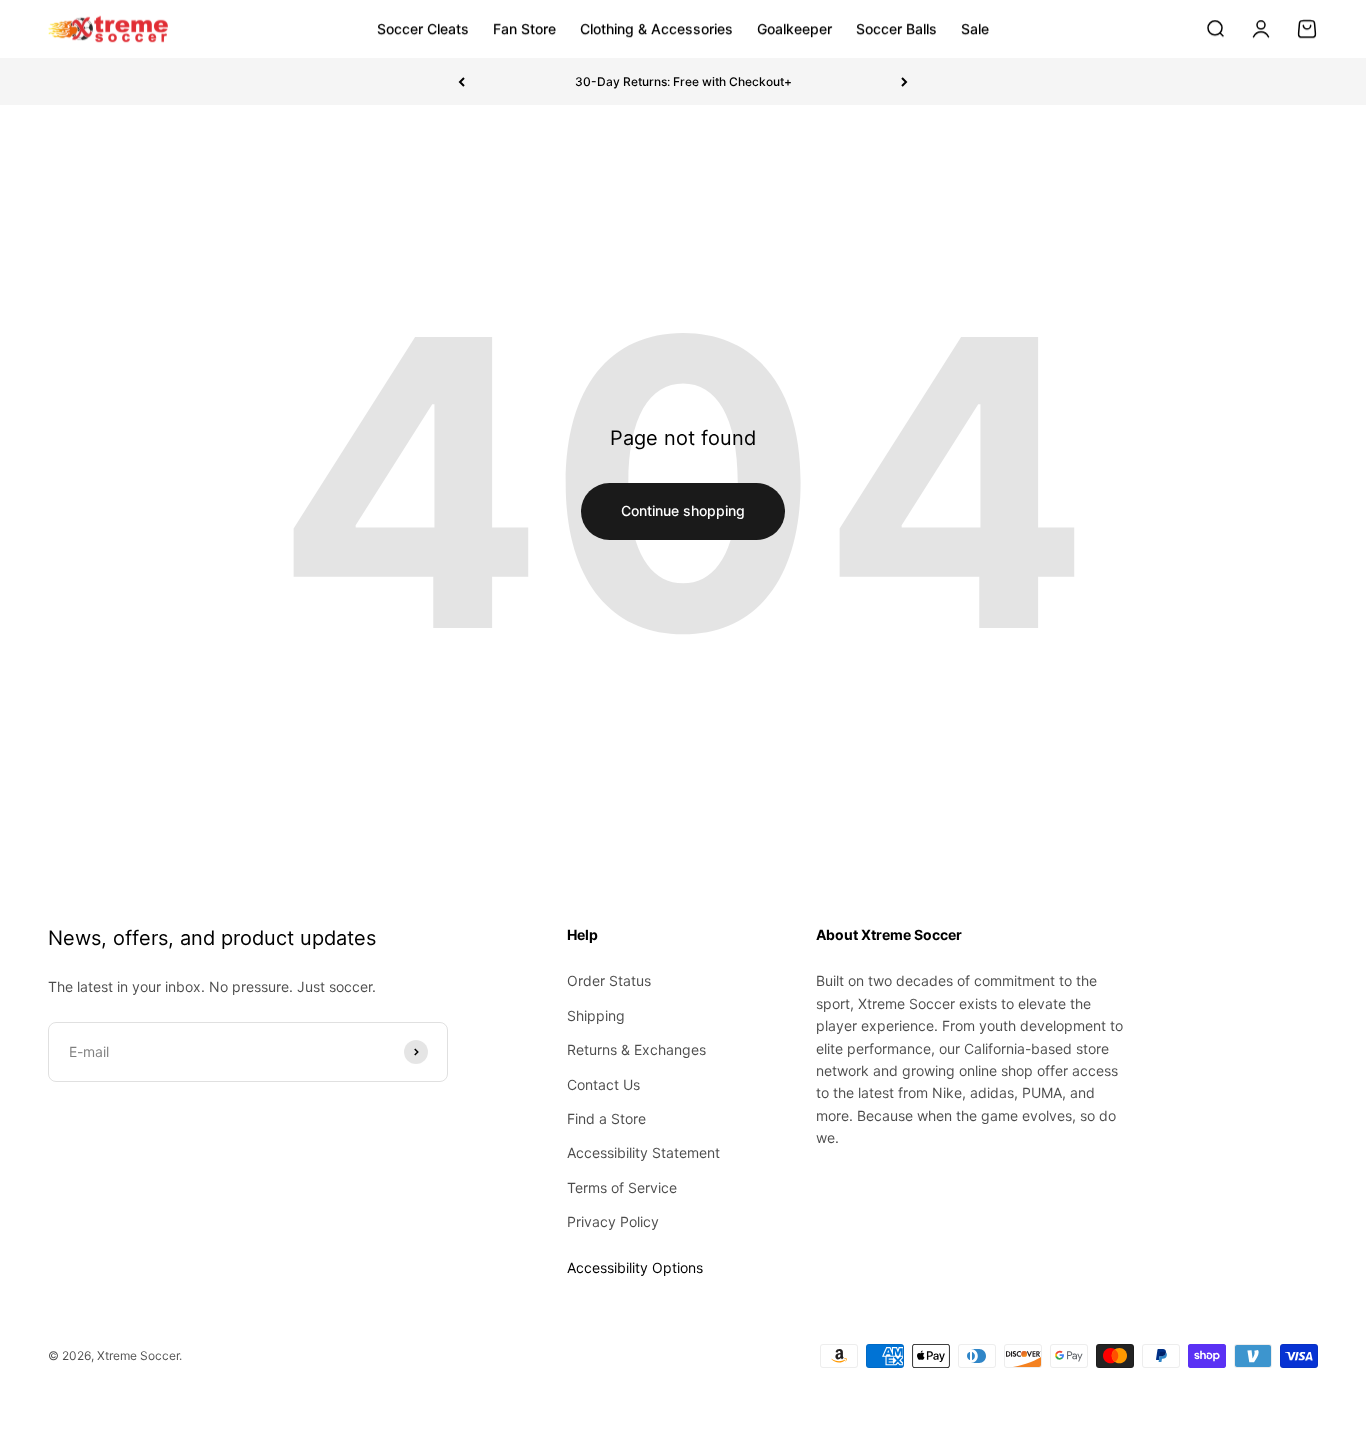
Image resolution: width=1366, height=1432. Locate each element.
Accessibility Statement (643, 1152)
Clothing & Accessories (656, 28)
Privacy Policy (613, 1221)
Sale (975, 28)
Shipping (596, 1015)
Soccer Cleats (423, 28)
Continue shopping (683, 510)
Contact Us (603, 1084)
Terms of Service (622, 1187)
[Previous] (461, 81)
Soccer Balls (896, 28)
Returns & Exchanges (636, 1049)
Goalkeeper (794, 28)
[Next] (904, 81)
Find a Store (606, 1118)
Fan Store (524, 28)
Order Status (609, 980)
